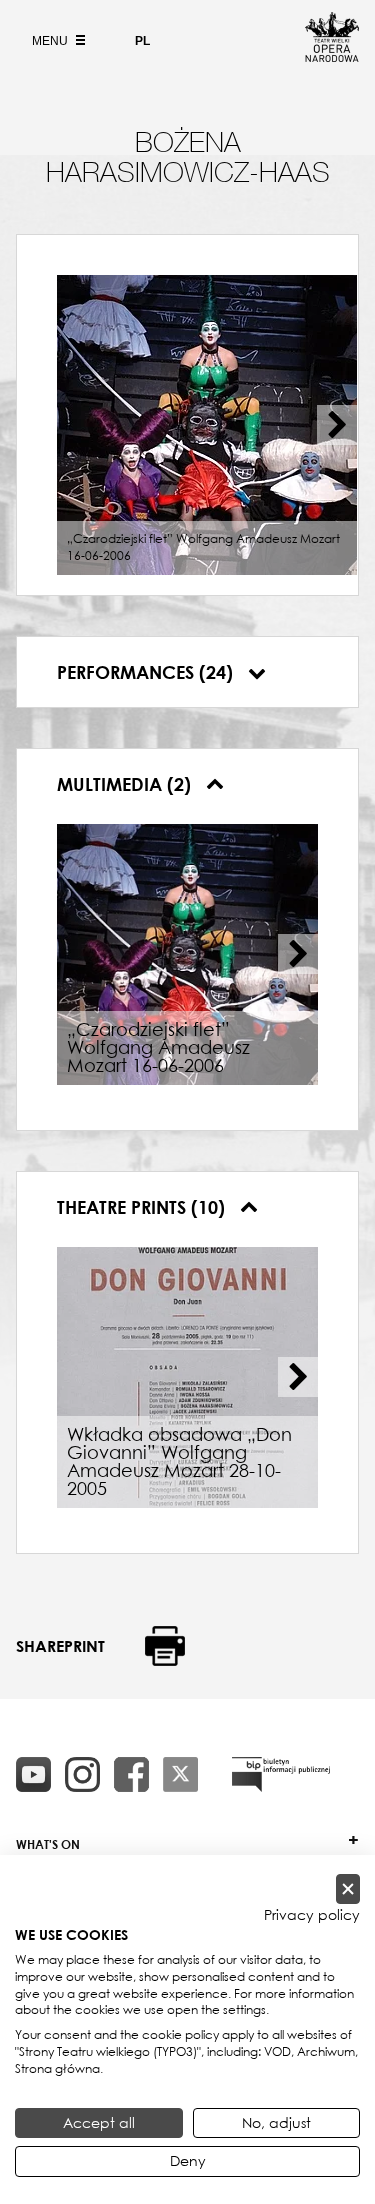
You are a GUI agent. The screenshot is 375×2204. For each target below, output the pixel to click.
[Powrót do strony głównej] (332, 56)
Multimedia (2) (126, 784)
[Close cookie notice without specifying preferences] (348, 1889)
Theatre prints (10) (143, 1207)
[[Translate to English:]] (281, 1774)
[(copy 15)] (33, 1774)
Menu (51, 41)
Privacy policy (312, 1915)
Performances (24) (147, 672)
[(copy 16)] (82, 1774)
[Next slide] (337, 425)
